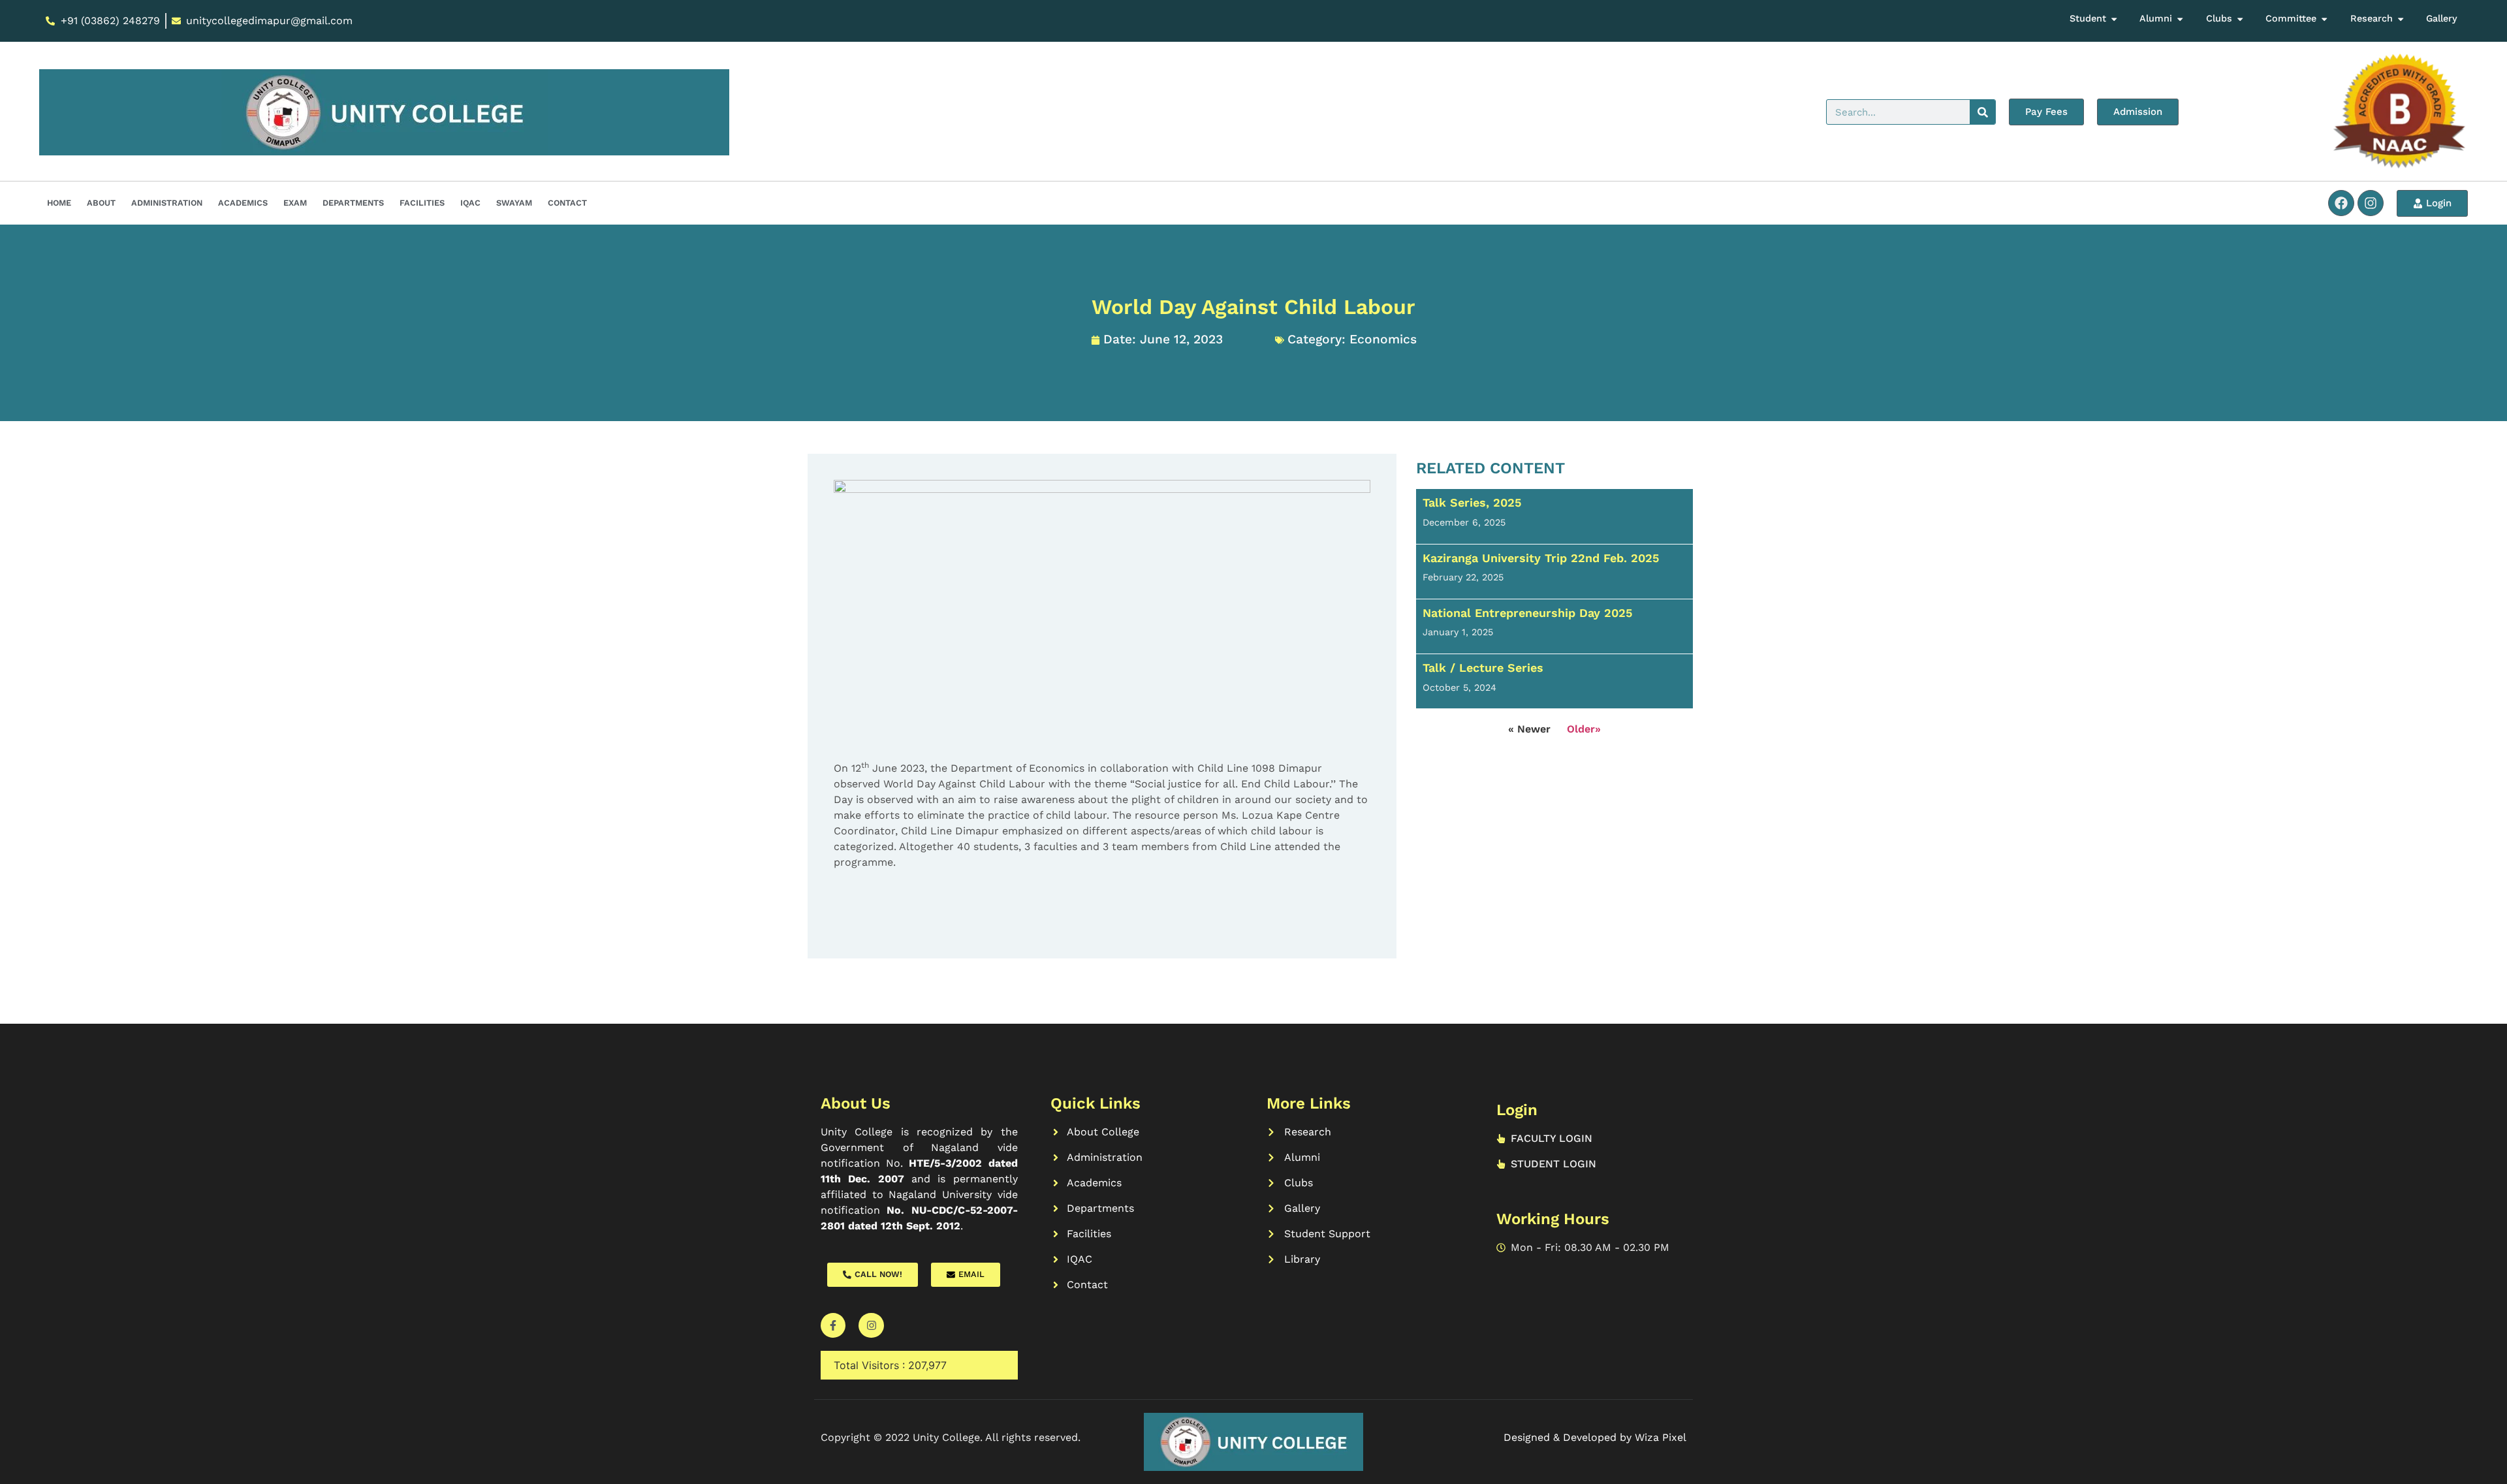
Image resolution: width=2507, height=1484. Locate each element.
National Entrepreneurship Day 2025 (1527, 613)
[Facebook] (2341, 203)
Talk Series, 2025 (1472, 502)
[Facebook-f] (833, 1325)
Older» (1584, 729)
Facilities (422, 203)
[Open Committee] (2324, 19)
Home (59, 203)
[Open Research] (2401, 19)
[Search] (1982, 112)
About (101, 203)
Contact (567, 203)
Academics (243, 203)
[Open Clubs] (2240, 19)
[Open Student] (2114, 19)
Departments (353, 203)
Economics (1383, 339)
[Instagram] (2371, 203)
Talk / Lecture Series (1483, 668)
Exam (295, 203)
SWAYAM (514, 203)
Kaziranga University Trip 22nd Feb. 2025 (1541, 558)
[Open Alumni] (2180, 19)
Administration (167, 203)
